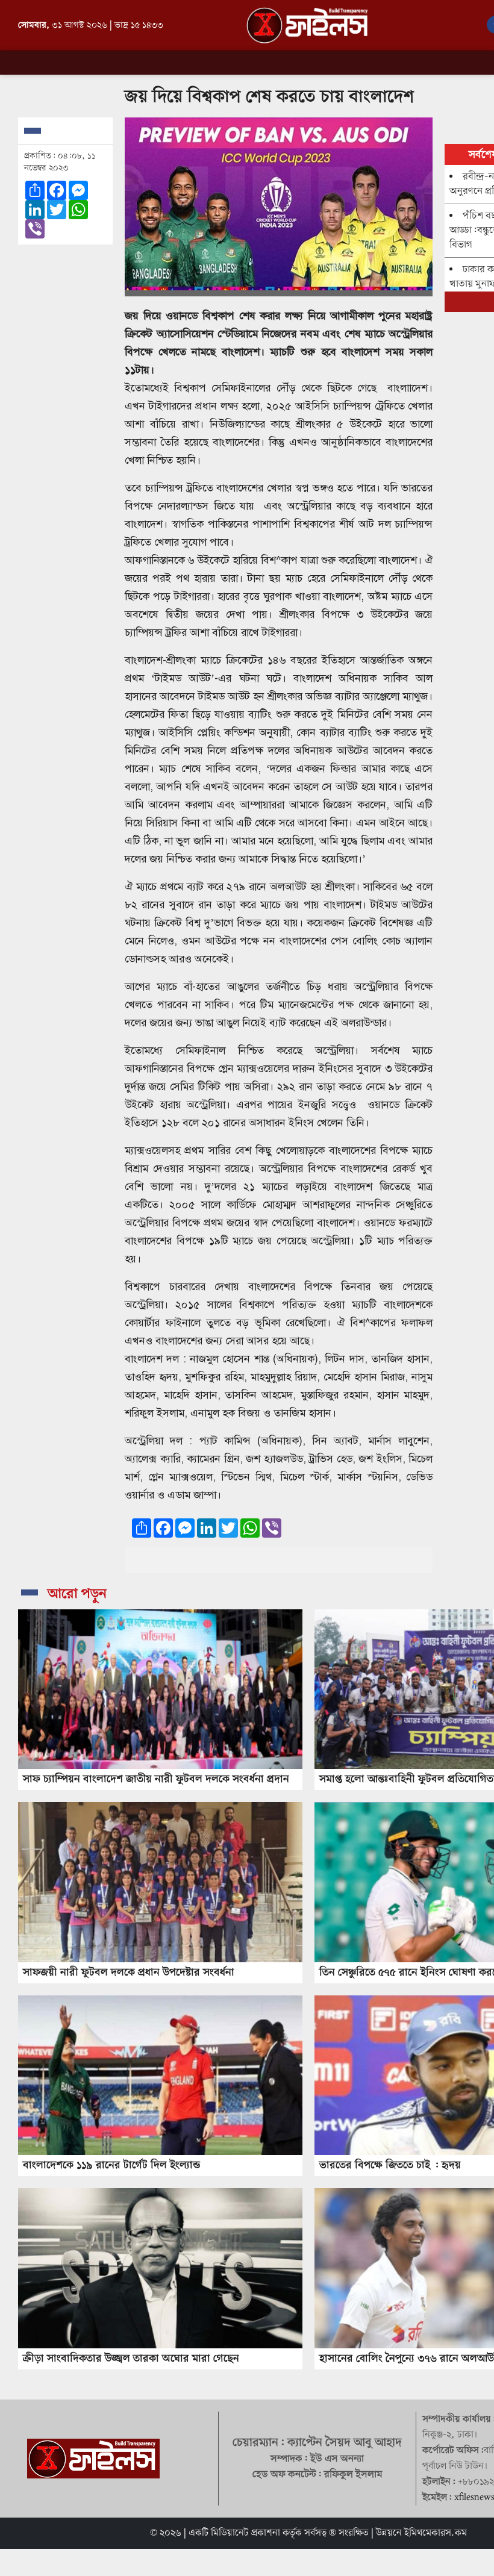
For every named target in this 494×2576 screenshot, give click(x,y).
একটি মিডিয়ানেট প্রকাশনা (234, 2533)
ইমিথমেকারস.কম (436, 2533)
